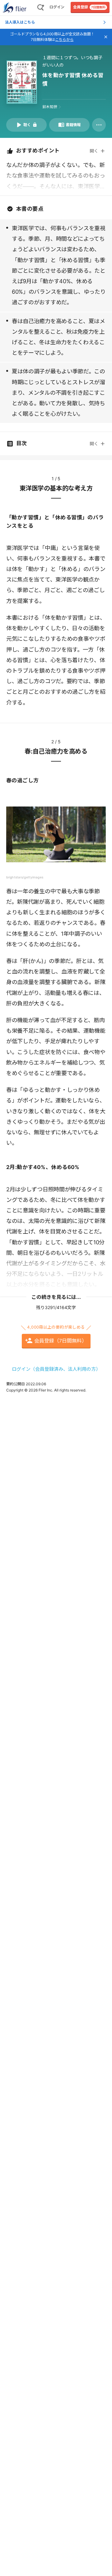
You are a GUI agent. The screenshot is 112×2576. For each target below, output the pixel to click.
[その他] (99, 125)
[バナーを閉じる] (106, 37)
